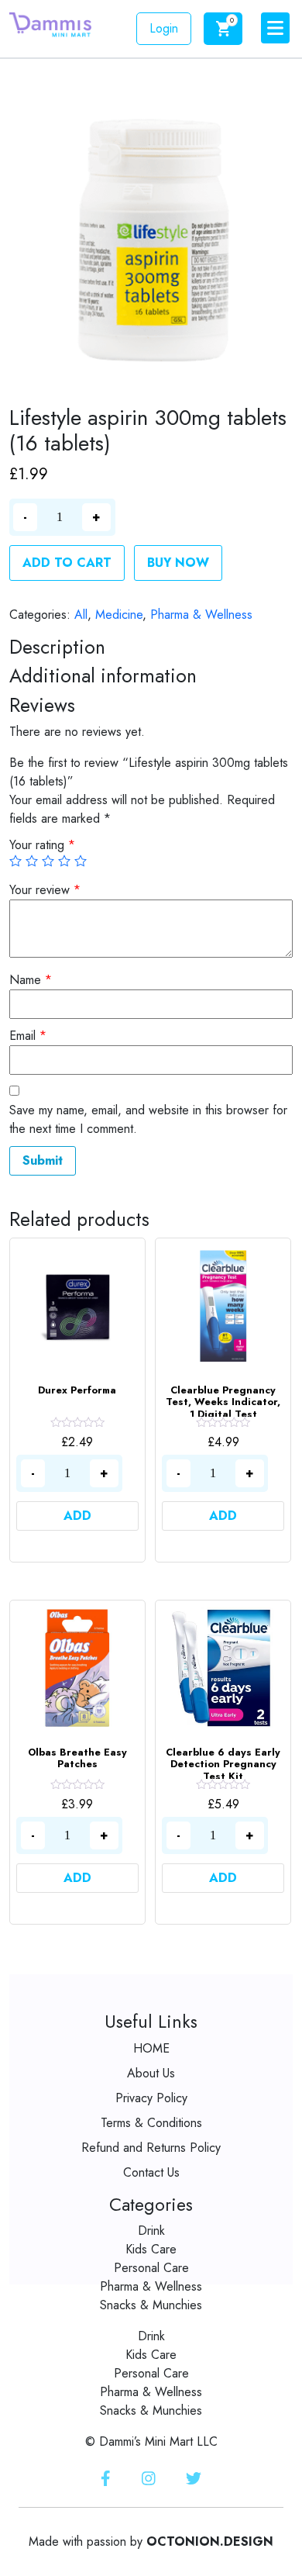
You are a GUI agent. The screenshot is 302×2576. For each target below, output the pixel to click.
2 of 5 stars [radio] (32, 861)
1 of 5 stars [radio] (15, 861)
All (81, 615)
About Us (151, 2073)
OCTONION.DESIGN (210, 2541)
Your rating (42, 845)
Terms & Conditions (151, 2123)
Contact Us (151, 2172)
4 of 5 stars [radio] (64, 861)
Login (164, 28)
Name (31, 980)
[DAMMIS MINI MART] (50, 24)
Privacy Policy (151, 2098)
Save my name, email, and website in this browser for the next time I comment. (148, 1119)
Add (77, 1516)
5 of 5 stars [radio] (81, 861)
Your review (45, 890)
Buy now (178, 563)
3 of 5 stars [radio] (48, 861)
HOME (151, 2048)
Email (28, 1036)
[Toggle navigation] (275, 28)
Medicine (119, 615)
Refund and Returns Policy (151, 2148)
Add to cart (67, 563)
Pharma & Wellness (201, 615)
